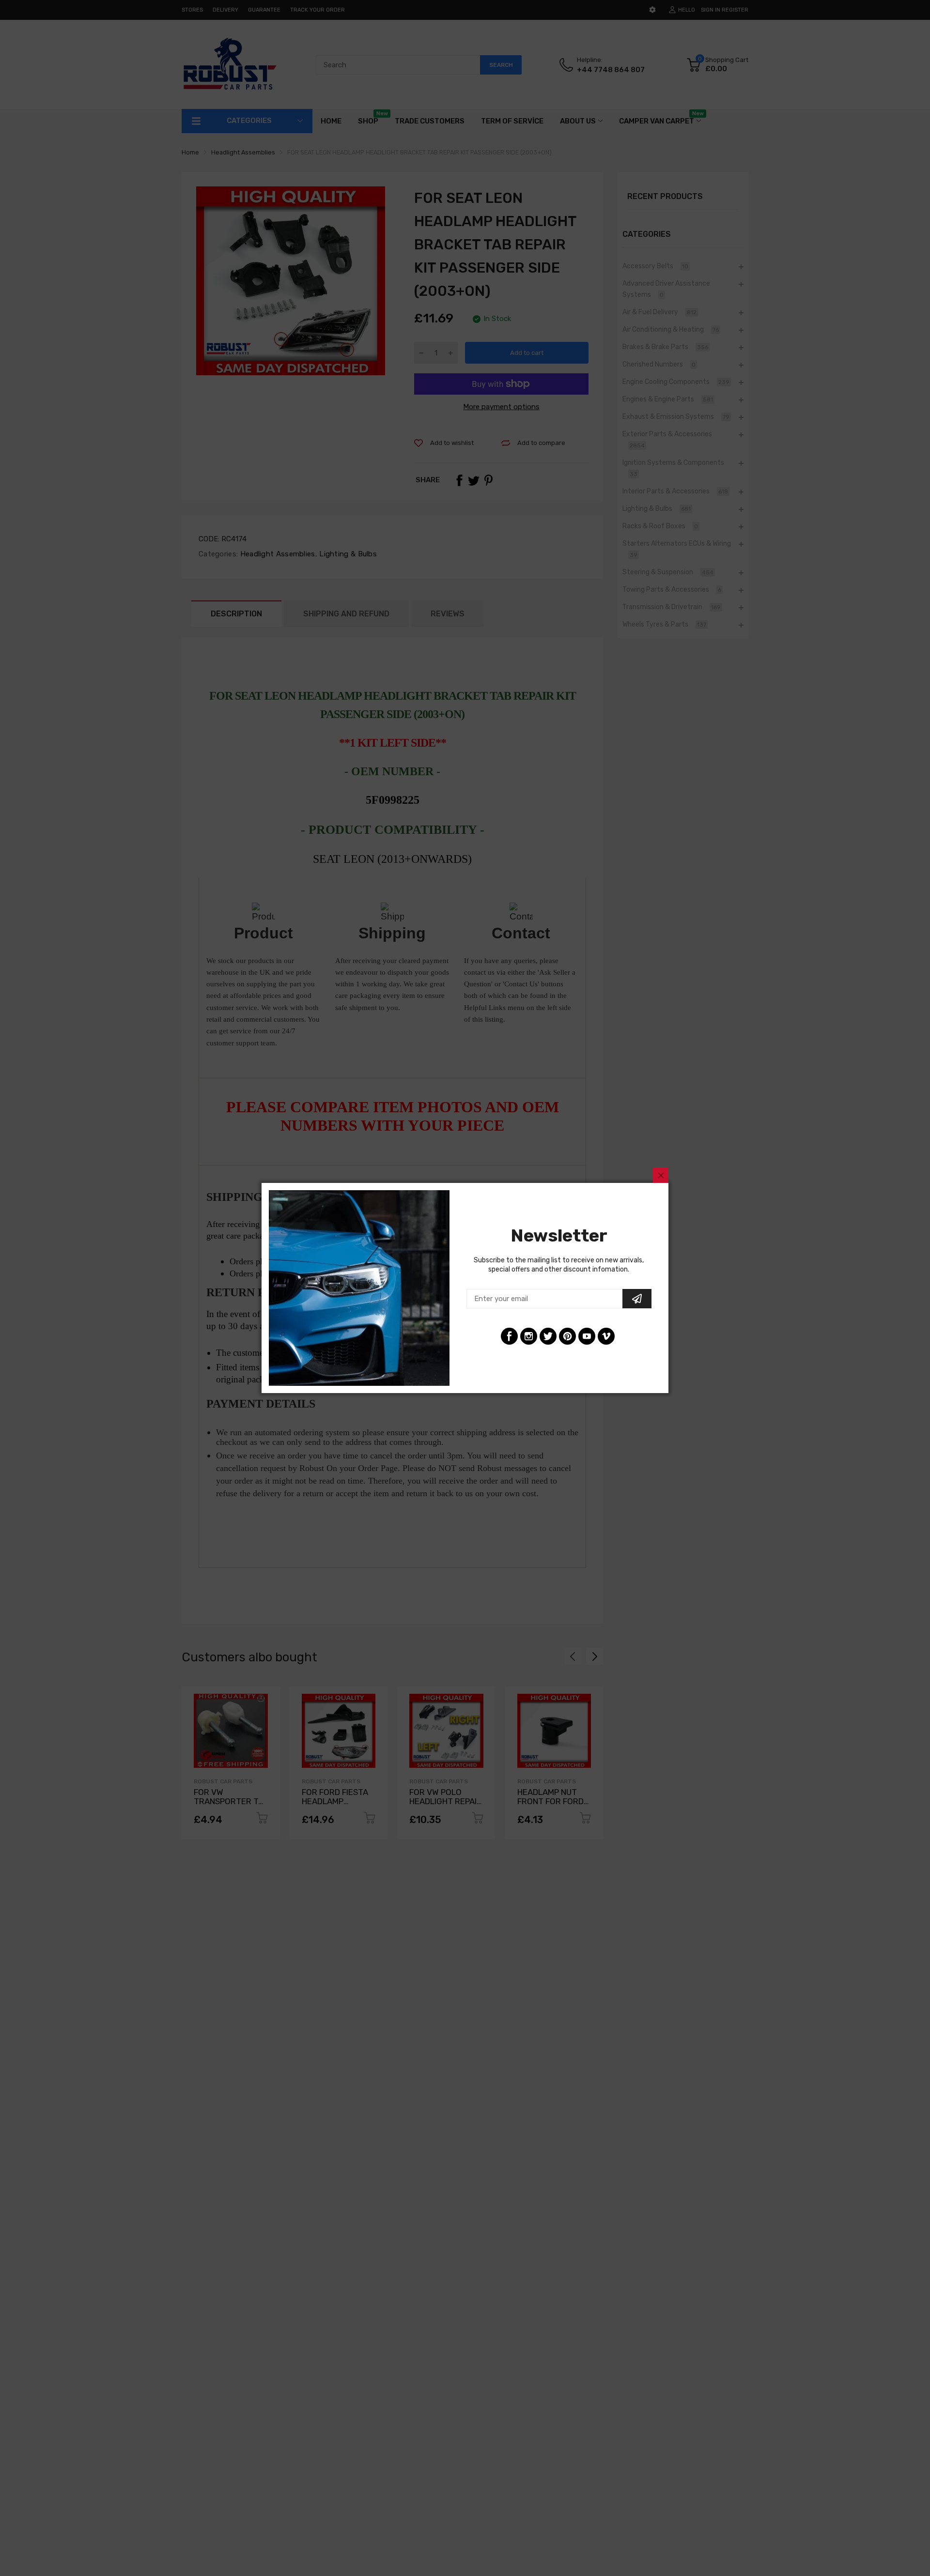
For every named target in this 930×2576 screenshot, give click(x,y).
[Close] (661, 1175)
